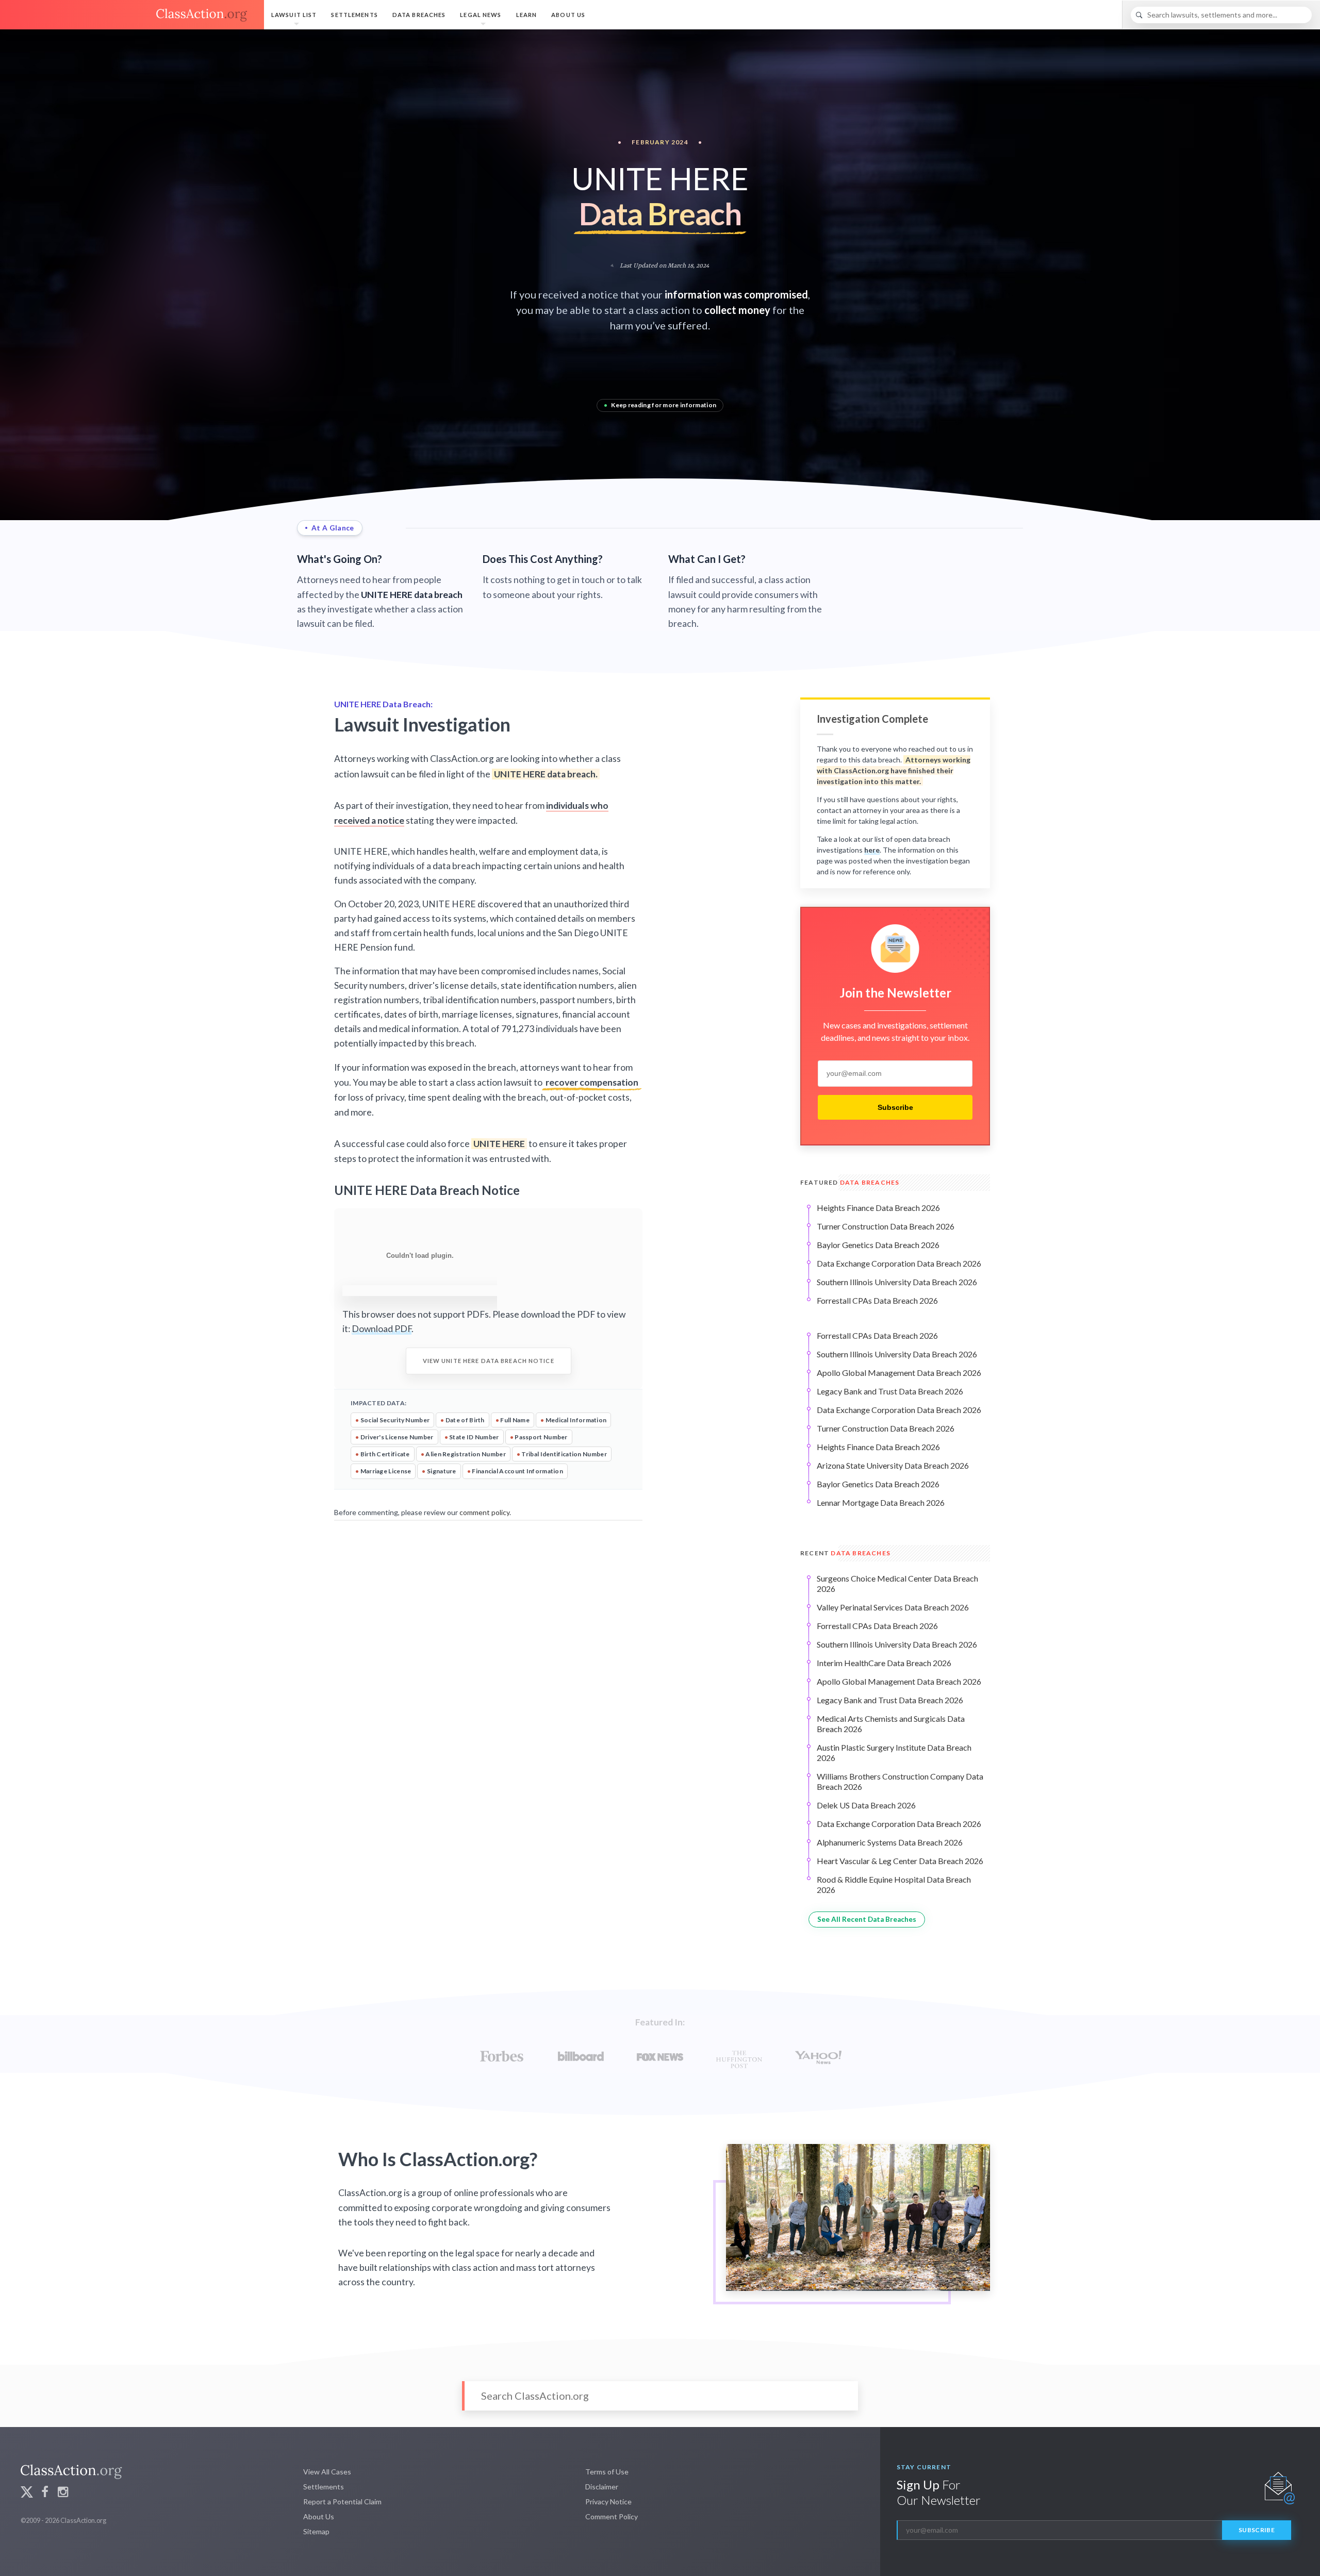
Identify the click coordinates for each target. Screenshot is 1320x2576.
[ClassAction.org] (132, 15)
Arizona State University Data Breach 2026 (893, 1465)
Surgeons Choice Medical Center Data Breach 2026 (897, 1583)
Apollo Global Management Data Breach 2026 (899, 1373)
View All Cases (327, 2472)
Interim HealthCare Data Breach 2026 (884, 1663)
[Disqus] (488, 1654)
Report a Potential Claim (342, 2502)
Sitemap (316, 2531)
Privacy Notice (608, 2502)
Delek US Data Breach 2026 (866, 1805)
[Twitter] (27, 2493)
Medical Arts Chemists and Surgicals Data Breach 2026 (891, 1724)
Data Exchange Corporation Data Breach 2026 (899, 1263)
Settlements (354, 15)
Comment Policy (612, 2516)
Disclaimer (602, 2487)
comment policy (484, 1512)
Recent (845, 1553)
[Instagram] (63, 2493)
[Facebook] (45, 2493)
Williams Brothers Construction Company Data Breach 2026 (900, 1781)
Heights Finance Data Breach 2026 (878, 1208)
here (872, 850)
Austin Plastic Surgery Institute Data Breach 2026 (894, 1752)
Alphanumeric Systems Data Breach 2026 (890, 1842)
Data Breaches (419, 15)
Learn (527, 15)
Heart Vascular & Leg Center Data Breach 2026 (900, 1861)
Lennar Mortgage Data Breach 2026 (881, 1502)
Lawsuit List (294, 15)
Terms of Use (607, 2472)
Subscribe (895, 1107)
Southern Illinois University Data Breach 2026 (897, 1282)
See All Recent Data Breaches (867, 1919)
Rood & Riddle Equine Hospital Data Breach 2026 (894, 1884)
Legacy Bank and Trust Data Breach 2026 (890, 1391)
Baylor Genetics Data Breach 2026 (878, 1245)
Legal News (481, 15)
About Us (568, 15)
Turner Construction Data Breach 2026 (886, 1226)
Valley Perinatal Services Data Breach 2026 (893, 1607)
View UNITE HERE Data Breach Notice (489, 1361)
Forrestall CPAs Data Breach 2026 (877, 1300)
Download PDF (382, 1329)
